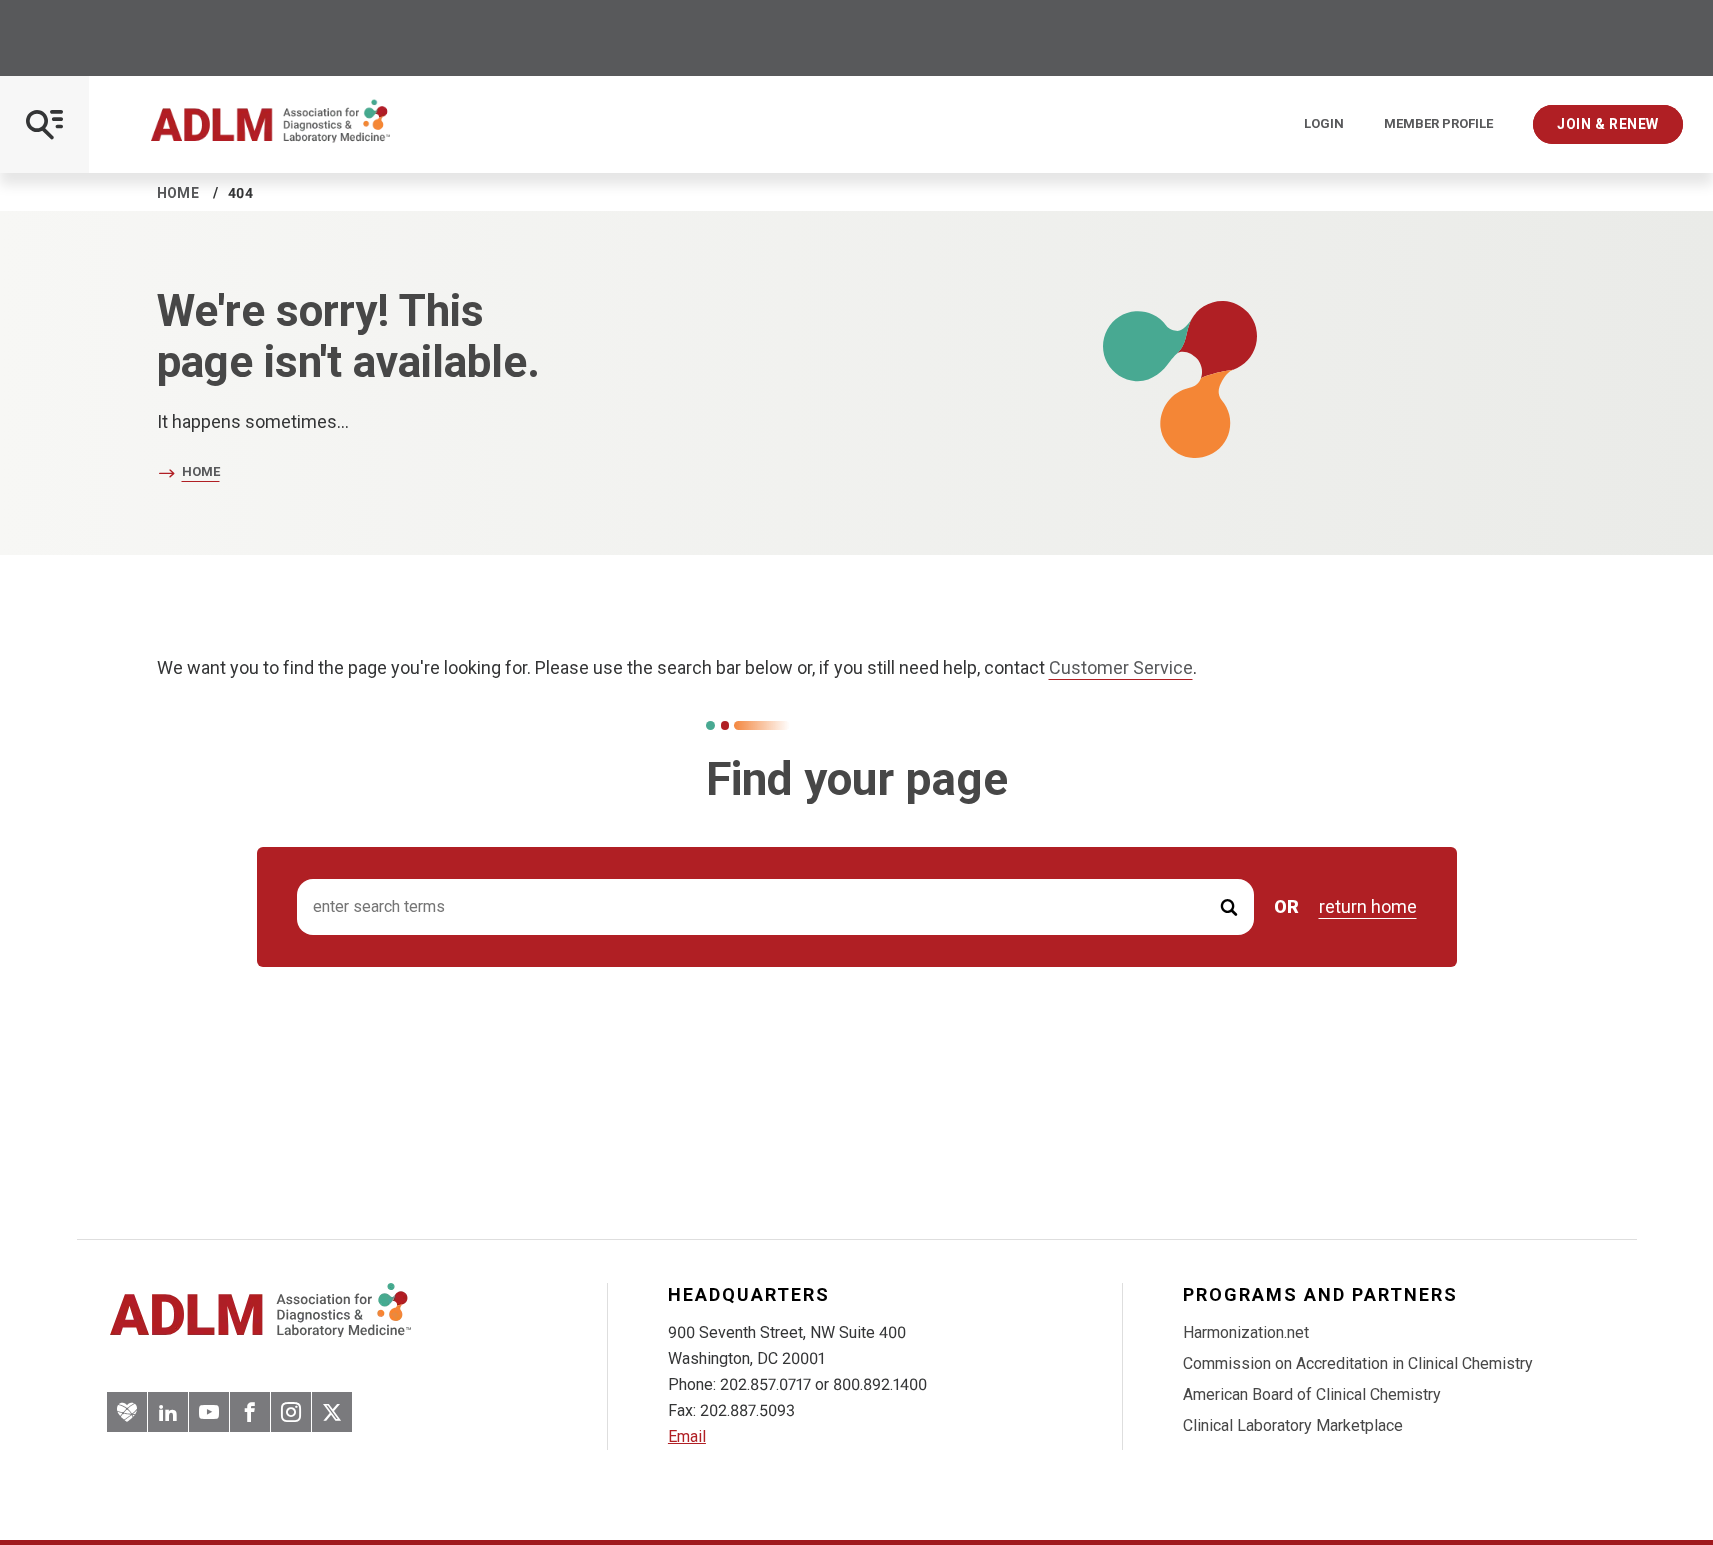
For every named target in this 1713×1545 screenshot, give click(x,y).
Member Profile (1438, 124)
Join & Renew (1608, 124)
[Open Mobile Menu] (44, 124)
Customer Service (1121, 667)
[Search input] (775, 907)
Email (687, 1436)
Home (178, 193)
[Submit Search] (1229, 907)
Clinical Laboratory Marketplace (1293, 1425)
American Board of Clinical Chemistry (1312, 1394)
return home (1368, 907)
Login (1324, 124)
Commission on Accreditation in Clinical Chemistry (1358, 1363)
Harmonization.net (1246, 1332)
